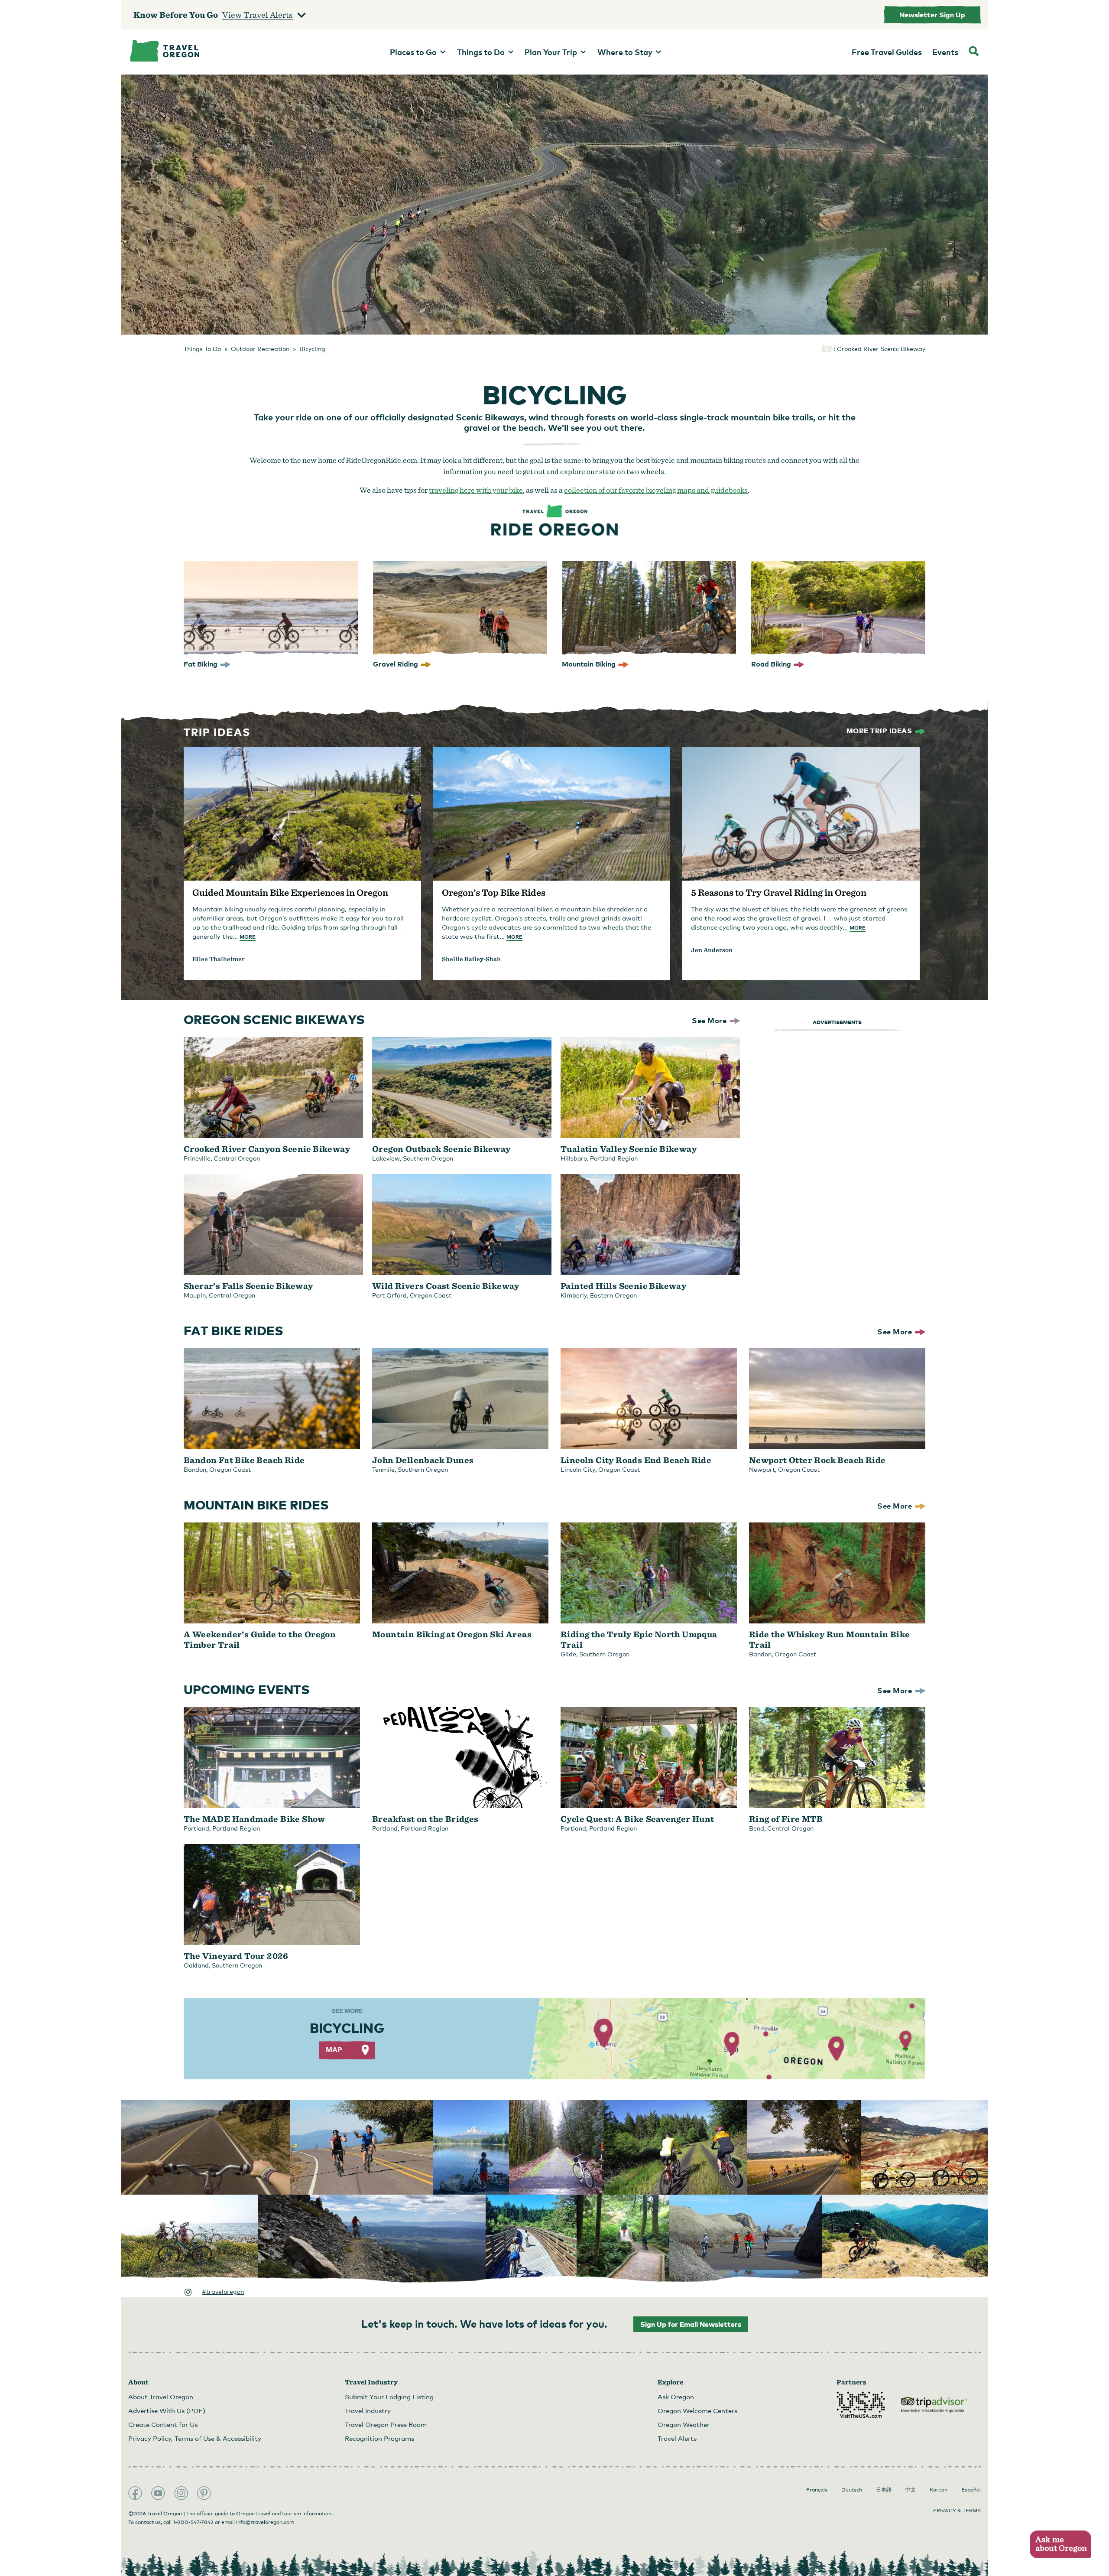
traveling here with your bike (476, 490)
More (248, 937)
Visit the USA (861, 2405)
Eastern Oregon (613, 1295)
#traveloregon (223, 2291)
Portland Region (614, 1158)
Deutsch (852, 2490)
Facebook (135, 2493)
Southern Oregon (428, 1158)
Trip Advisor (934, 2405)
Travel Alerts (677, 2438)
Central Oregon (237, 1158)
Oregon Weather (684, 2424)
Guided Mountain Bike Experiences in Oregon (290, 892)
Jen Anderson (712, 950)
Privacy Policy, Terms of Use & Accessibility (195, 2438)
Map (334, 2049)
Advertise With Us (167, 2410)
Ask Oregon (676, 2397)
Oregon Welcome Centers (697, 2410)
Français (817, 2490)
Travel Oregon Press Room (386, 2424)
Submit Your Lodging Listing (389, 2397)
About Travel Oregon (161, 2397)
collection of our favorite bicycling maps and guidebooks (656, 490)
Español (971, 2490)
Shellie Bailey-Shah (471, 959)
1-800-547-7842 (193, 2522)
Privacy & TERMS (957, 2511)
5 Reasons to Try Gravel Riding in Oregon (779, 892)
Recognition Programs (379, 2438)
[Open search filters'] (974, 52)
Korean (939, 2490)
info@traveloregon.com (265, 2522)
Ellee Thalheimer (219, 959)
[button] (1060, 2545)
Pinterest (204, 2493)
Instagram (181, 2493)
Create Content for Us (163, 2424)
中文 (911, 2490)
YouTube (158, 2493)
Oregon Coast (431, 1295)
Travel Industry (368, 2410)
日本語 (884, 2490)
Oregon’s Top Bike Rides (494, 892)
